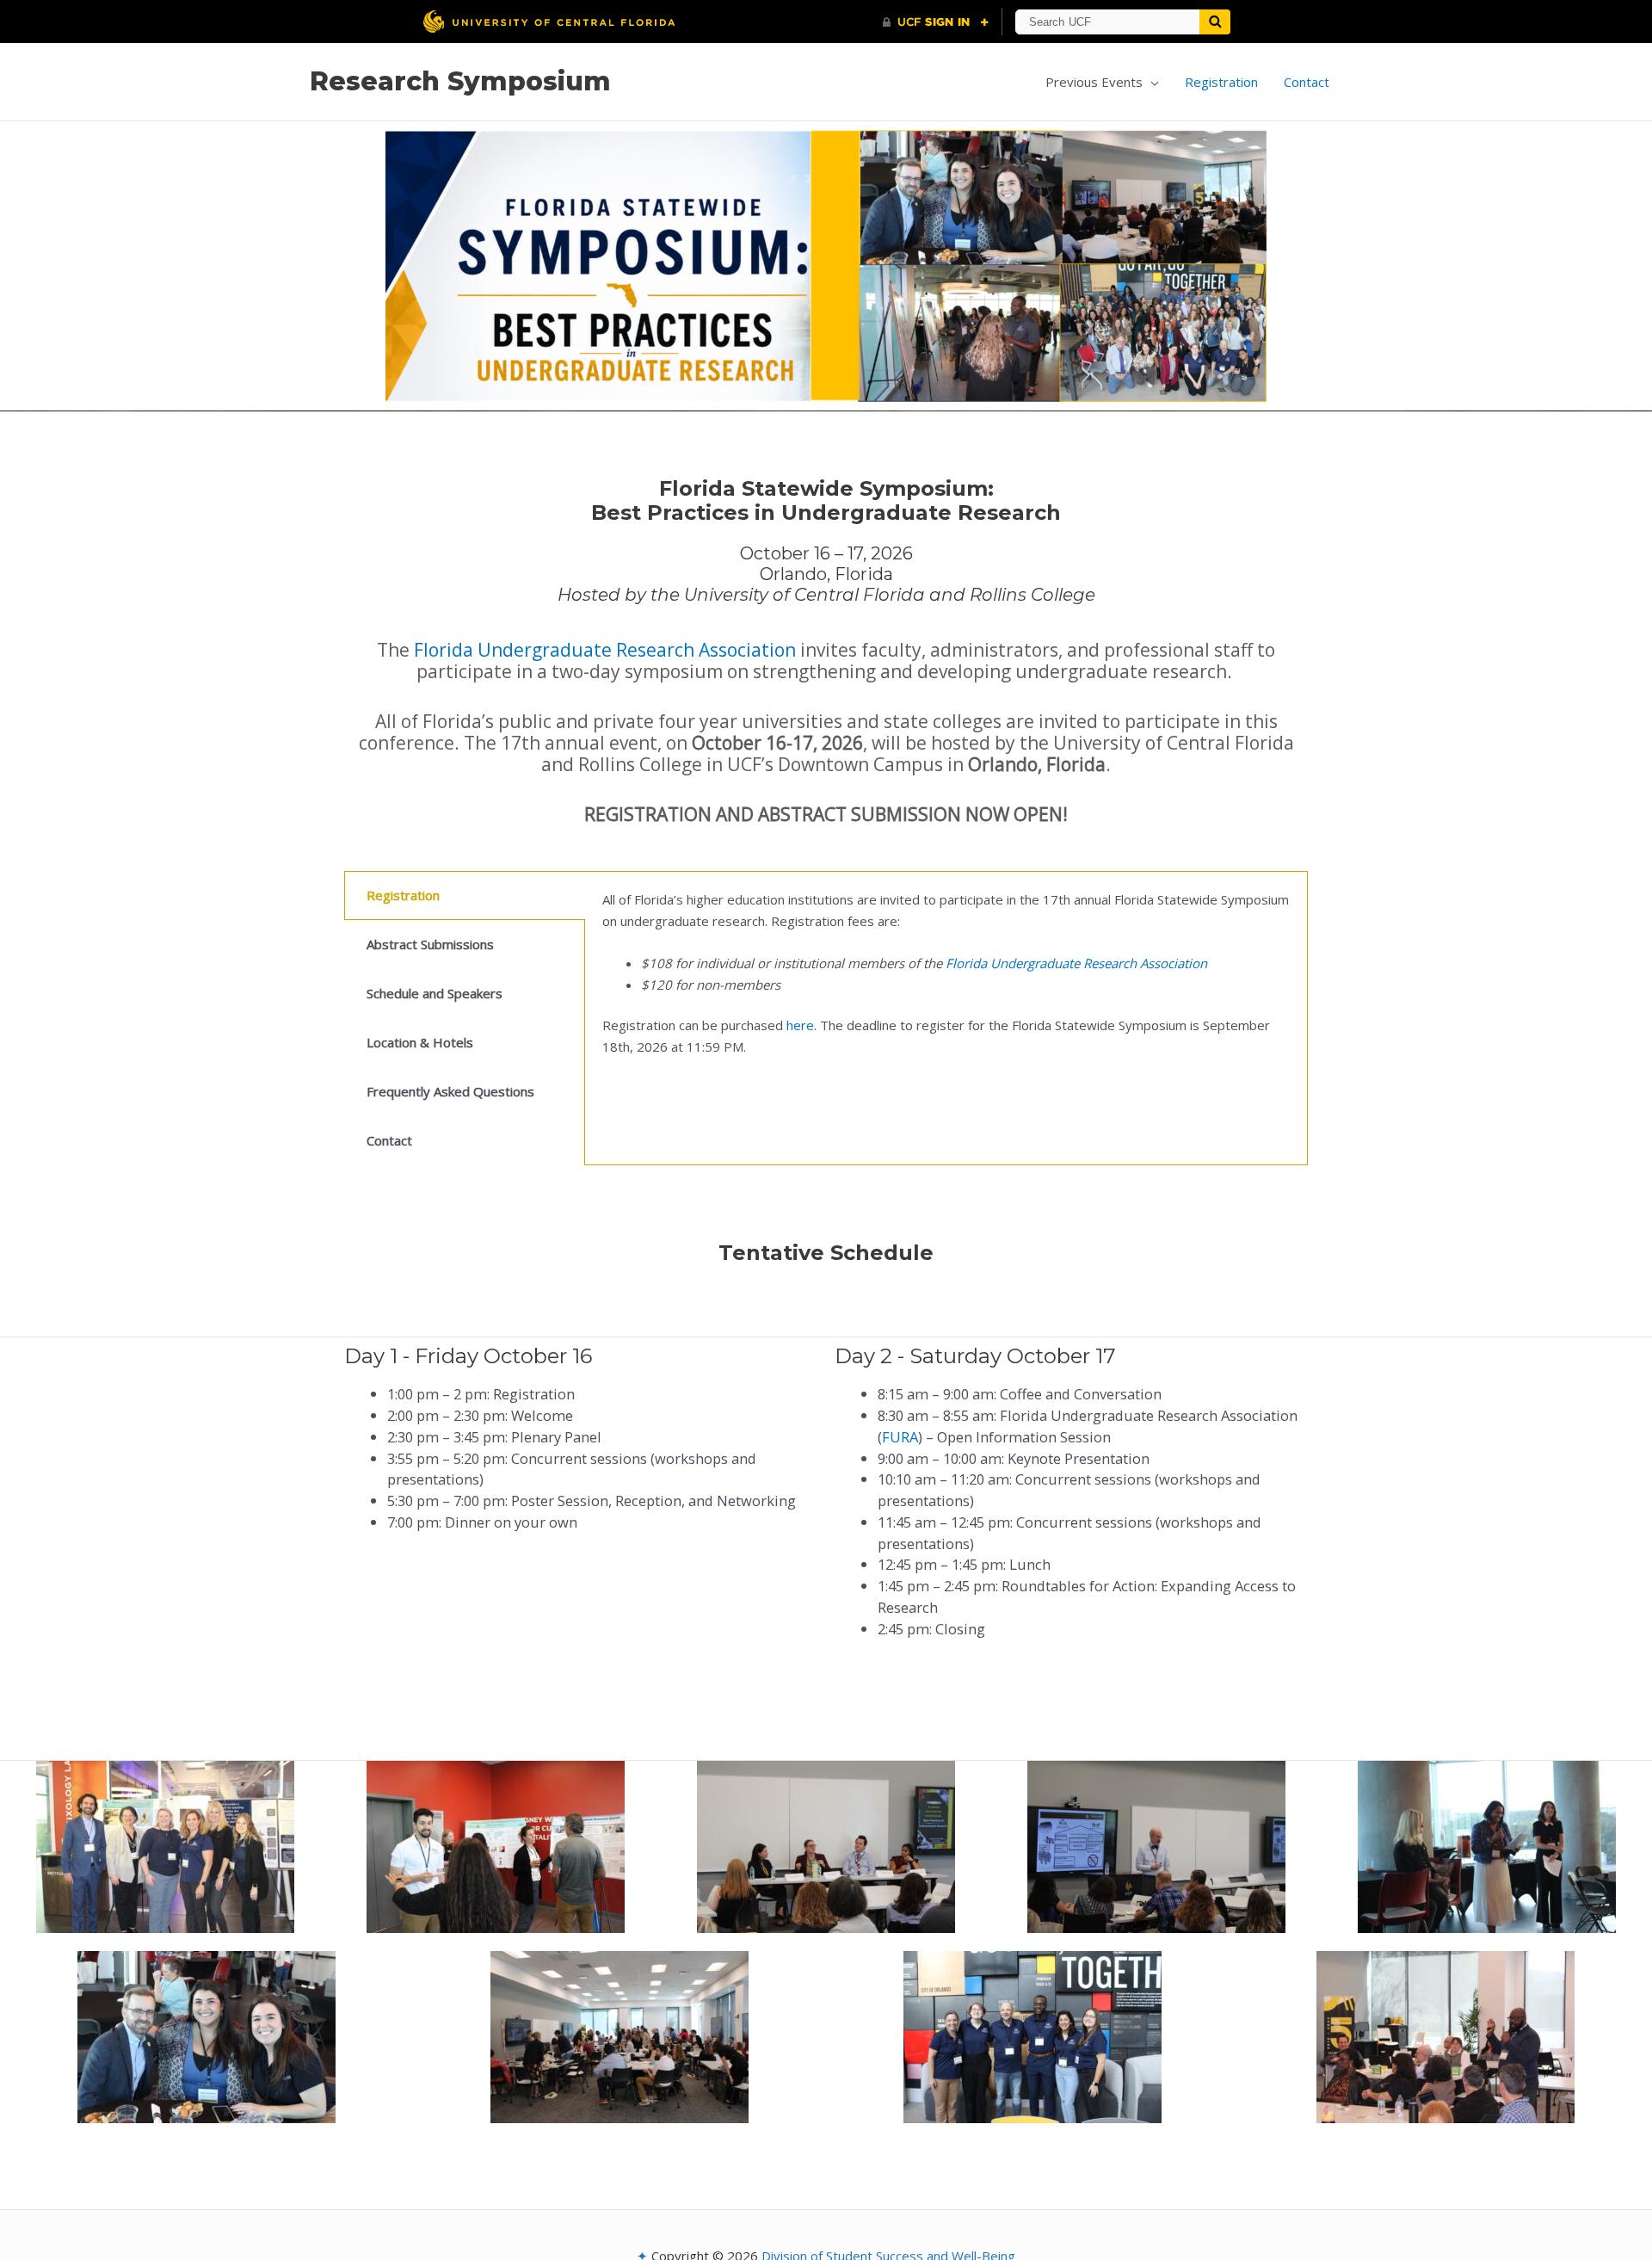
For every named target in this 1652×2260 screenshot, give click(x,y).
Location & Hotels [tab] (420, 1042)
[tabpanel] (946, 983)
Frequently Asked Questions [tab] (450, 1091)
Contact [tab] (389, 1140)
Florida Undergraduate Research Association (605, 650)
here (800, 1025)
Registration (1221, 82)
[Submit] (1215, 22)
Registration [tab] (403, 895)
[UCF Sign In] (936, 22)
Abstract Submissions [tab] (430, 944)
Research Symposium (460, 81)
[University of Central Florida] (549, 21)
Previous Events (1094, 82)
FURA (900, 1437)
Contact (1307, 82)
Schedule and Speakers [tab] (435, 993)
